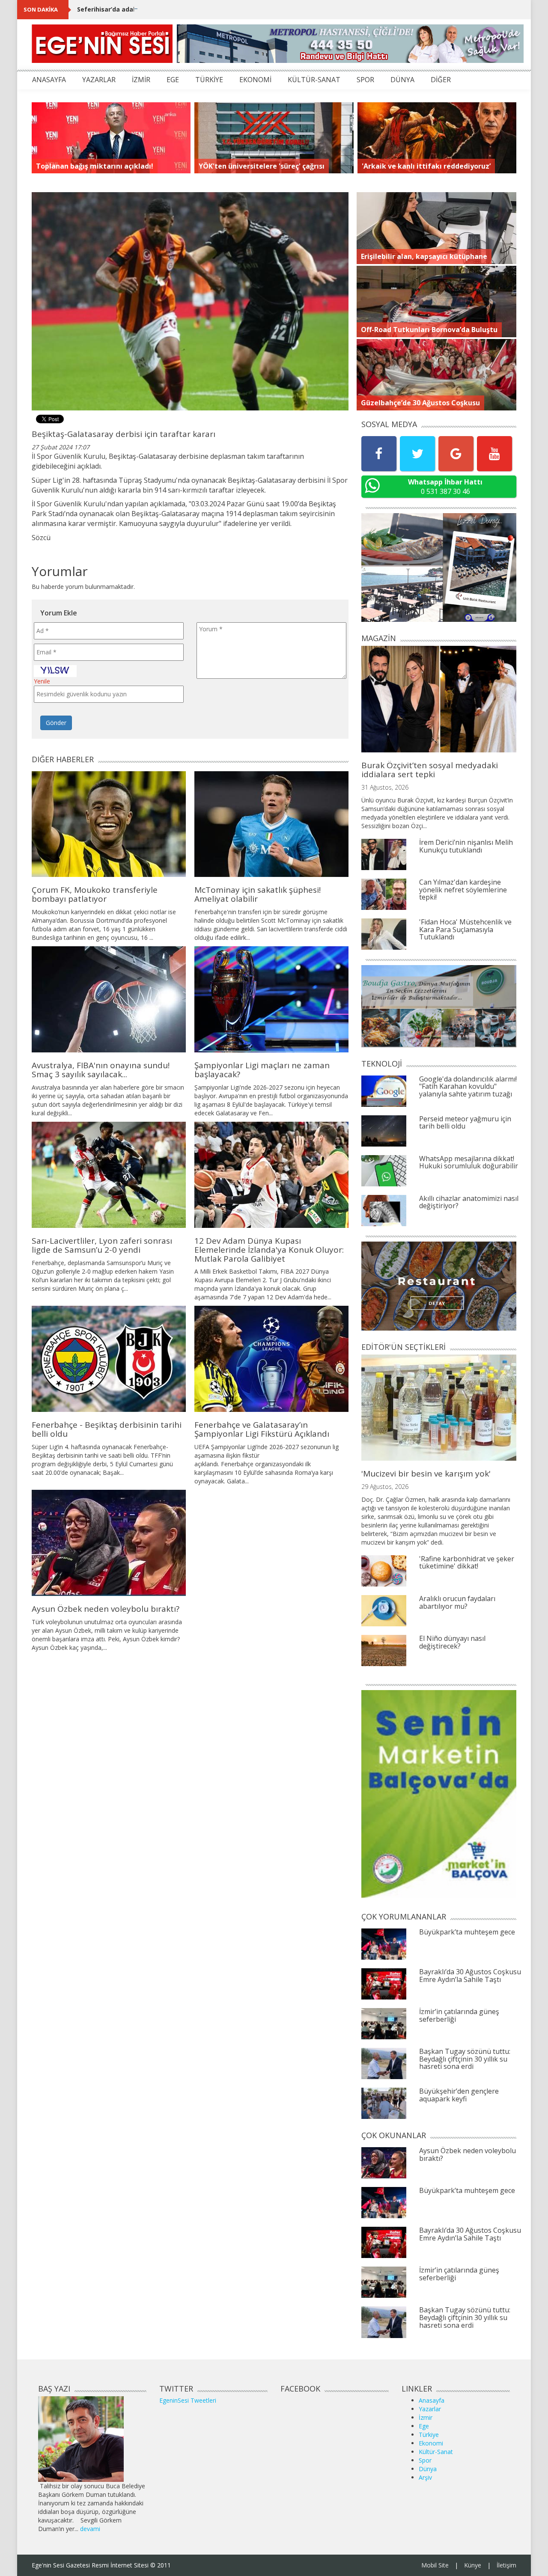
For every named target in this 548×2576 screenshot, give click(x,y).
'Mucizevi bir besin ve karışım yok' (426, 1474)
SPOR (365, 80)
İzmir (426, 2417)
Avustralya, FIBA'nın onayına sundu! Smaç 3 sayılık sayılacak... (101, 1070)
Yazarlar (430, 2409)
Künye (473, 2565)
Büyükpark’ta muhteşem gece (467, 1932)
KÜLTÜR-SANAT (314, 80)
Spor (425, 2460)
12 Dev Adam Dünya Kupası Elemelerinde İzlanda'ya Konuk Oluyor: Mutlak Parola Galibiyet (269, 1250)
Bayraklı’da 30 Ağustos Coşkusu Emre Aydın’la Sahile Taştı (470, 1976)
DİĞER (441, 80)
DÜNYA (402, 80)
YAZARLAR (99, 80)
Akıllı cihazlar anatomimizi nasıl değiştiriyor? (469, 1202)
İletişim (506, 2565)
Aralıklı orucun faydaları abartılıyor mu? (457, 1602)
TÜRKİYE (209, 80)
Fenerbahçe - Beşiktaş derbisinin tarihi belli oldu (107, 1429)
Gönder (56, 723)
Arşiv (425, 2477)
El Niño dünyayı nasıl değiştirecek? (452, 1642)
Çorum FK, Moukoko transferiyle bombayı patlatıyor (95, 894)
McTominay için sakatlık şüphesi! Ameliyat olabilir (258, 894)
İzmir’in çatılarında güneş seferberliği (459, 2015)
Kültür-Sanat (436, 2452)
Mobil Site (435, 2565)
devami (90, 2529)
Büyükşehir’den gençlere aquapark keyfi (459, 2095)
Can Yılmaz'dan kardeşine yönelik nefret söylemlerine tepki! (463, 890)
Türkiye (429, 2435)
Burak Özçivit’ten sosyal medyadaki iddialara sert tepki (430, 770)
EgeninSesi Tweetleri (188, 2400)
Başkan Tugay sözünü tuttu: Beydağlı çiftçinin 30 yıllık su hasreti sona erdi (465, 2059)
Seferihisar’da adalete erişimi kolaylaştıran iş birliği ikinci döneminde (183, 9)
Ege (424, 2426)
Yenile (42, 681)
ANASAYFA (49, 80)
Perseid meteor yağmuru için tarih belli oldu (465, 1123)
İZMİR (141, 80)
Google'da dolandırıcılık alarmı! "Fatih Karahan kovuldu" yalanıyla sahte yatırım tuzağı (468, 1086)
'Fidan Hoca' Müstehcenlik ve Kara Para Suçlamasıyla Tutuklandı (465, 929)
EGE (173, 80)
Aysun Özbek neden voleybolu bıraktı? (106, 1609)
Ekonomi (431, 2443)
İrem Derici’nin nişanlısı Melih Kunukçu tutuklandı (466, 846)
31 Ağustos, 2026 (385, 787)
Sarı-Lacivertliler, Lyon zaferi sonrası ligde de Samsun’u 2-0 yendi (102, 1245)
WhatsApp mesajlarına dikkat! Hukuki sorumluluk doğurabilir (469, 1162)
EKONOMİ (255, 80)
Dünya (428, 2469)
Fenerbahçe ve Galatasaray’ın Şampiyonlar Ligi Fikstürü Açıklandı (262, 1429)
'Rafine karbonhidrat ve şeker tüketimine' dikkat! (467, 1563)
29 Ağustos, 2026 (385, 1487)
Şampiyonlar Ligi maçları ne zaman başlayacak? (262, 1070)
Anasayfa (432, 2400)
